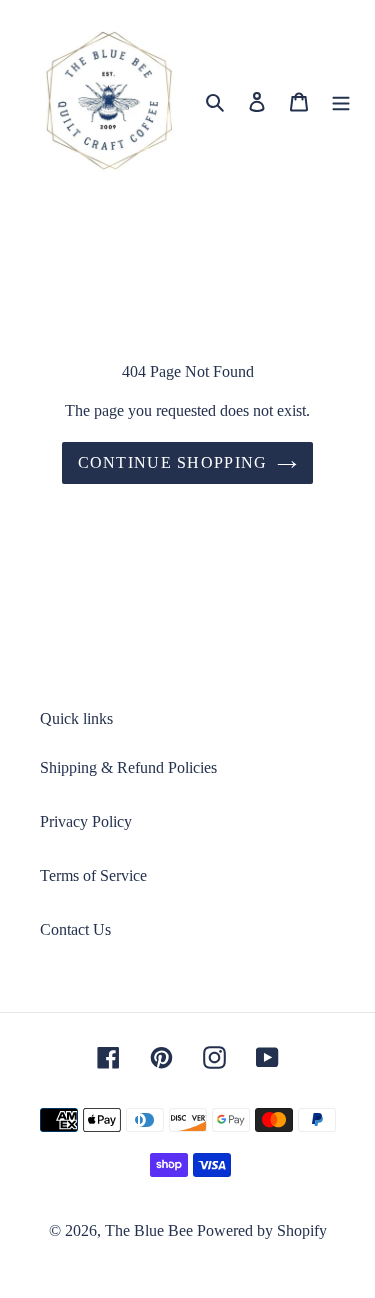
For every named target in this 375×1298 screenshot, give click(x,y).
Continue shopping (173, 462)
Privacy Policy (86, 821)
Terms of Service (93, 875)
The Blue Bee (149, 1230)
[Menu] (341, 101)
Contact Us (75, 929)
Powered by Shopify (262, 1230)
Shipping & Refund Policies (128, 767)
